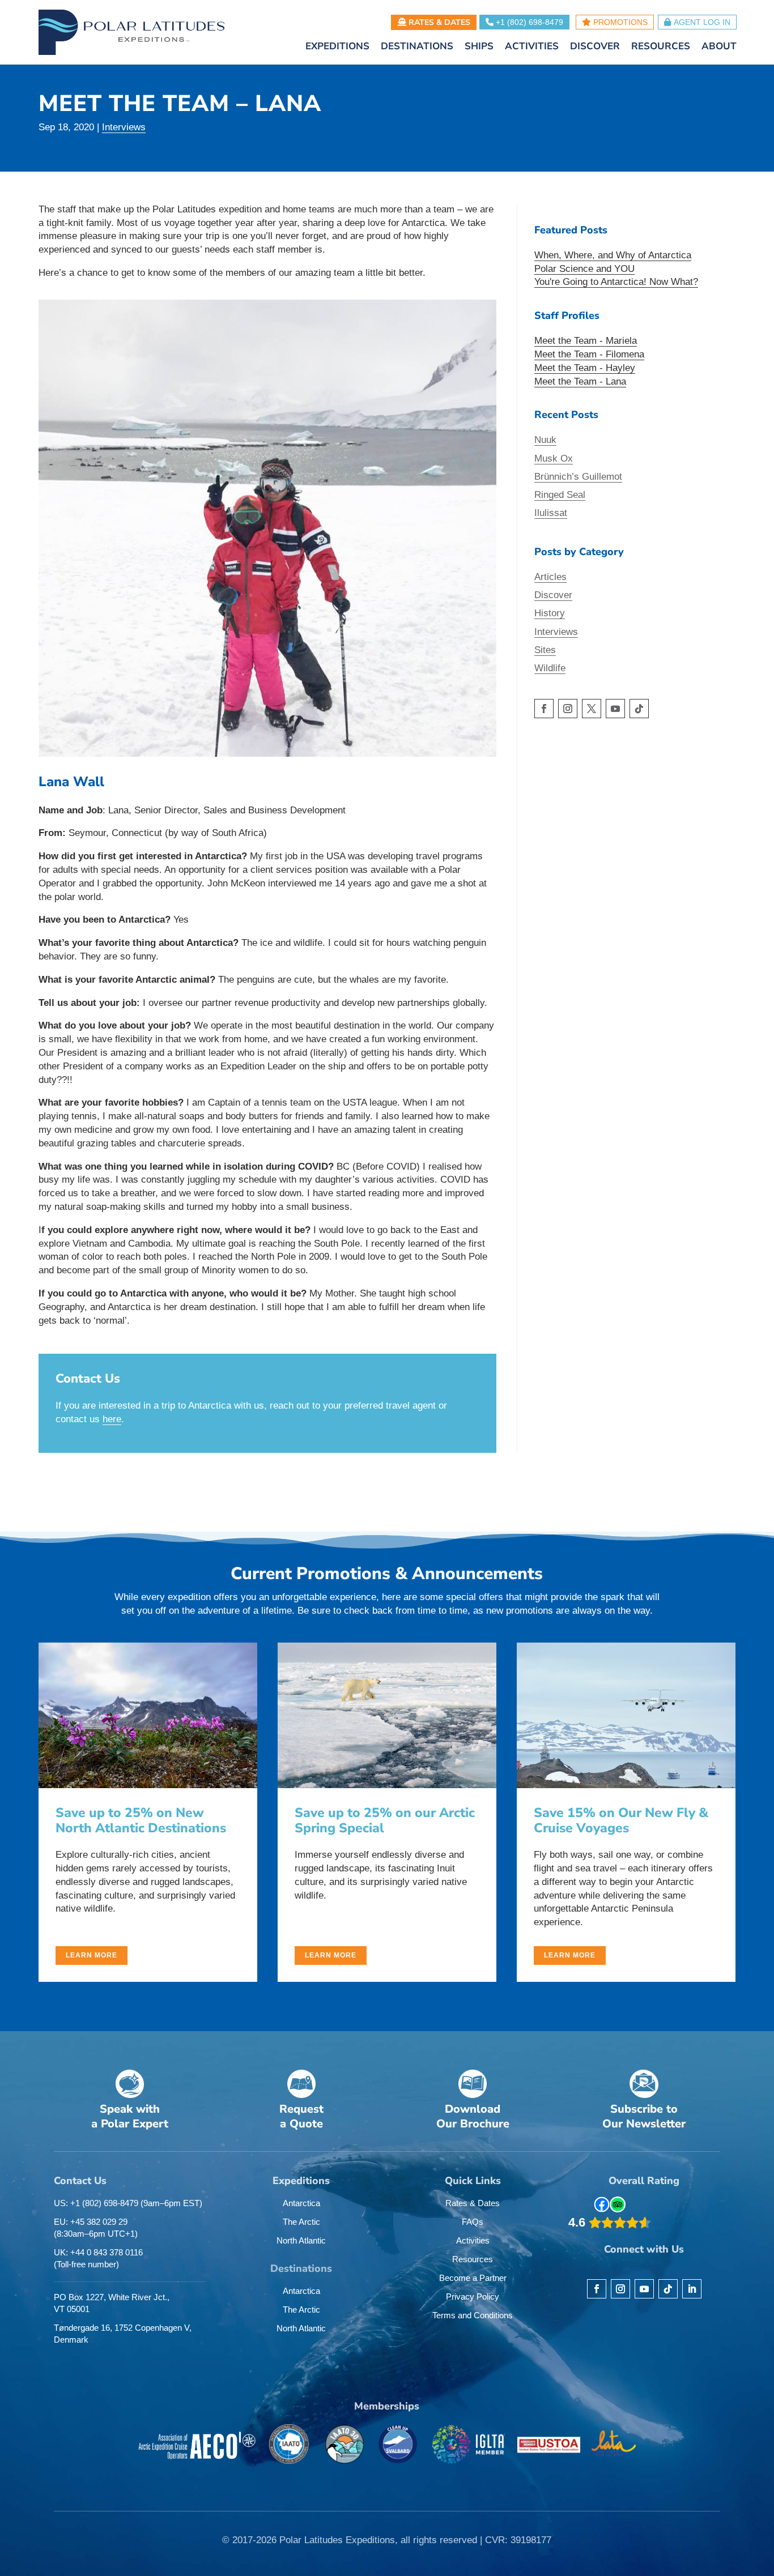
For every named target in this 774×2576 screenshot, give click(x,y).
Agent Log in (702, 22)
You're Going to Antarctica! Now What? (616, 282)
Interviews (124, 127)
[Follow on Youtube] (615, 709)
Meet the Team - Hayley (585, 368)
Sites (545, 650)
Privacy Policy (473, 2296)
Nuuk (545, 440)
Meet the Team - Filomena (589, 354)
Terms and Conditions (473, 2315)
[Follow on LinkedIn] (692, 2289)
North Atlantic (301, 2240)
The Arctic (301, 2222)
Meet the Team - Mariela (586, 341)
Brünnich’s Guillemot (578, 477)
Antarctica (301, 2203)
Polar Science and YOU (584, 269)
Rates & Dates (473, 2203)
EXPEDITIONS (337, 48)
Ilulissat (551, 513)
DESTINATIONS (417, 48)
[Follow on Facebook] (544, 709)
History (550, 613)
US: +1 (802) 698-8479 (128, 2203)
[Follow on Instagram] (568, 709)
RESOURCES (661, 48)
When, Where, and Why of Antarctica (613, 255)
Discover (553, 595)
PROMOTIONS (619, 22)
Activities (473, 2240)
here (112, 1419)
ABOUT (719, 48)
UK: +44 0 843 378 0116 (98, 2258)
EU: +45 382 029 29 (96, 2228)
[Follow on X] (592, 709)
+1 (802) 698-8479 (528, 22)
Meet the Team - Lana (580, 381)
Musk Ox (554, 459)
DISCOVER (595, 48)
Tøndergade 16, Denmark (123, 2334)
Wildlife (550, 668)
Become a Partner (473, 2278)
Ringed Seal (560, 495)
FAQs (473, 2222)
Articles (550, 577)
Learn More (92, 1955)
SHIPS (479, 48)
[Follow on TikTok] (639, 709)
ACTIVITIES (532, 48)
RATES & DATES (438, 22)
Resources (473, 2259)
